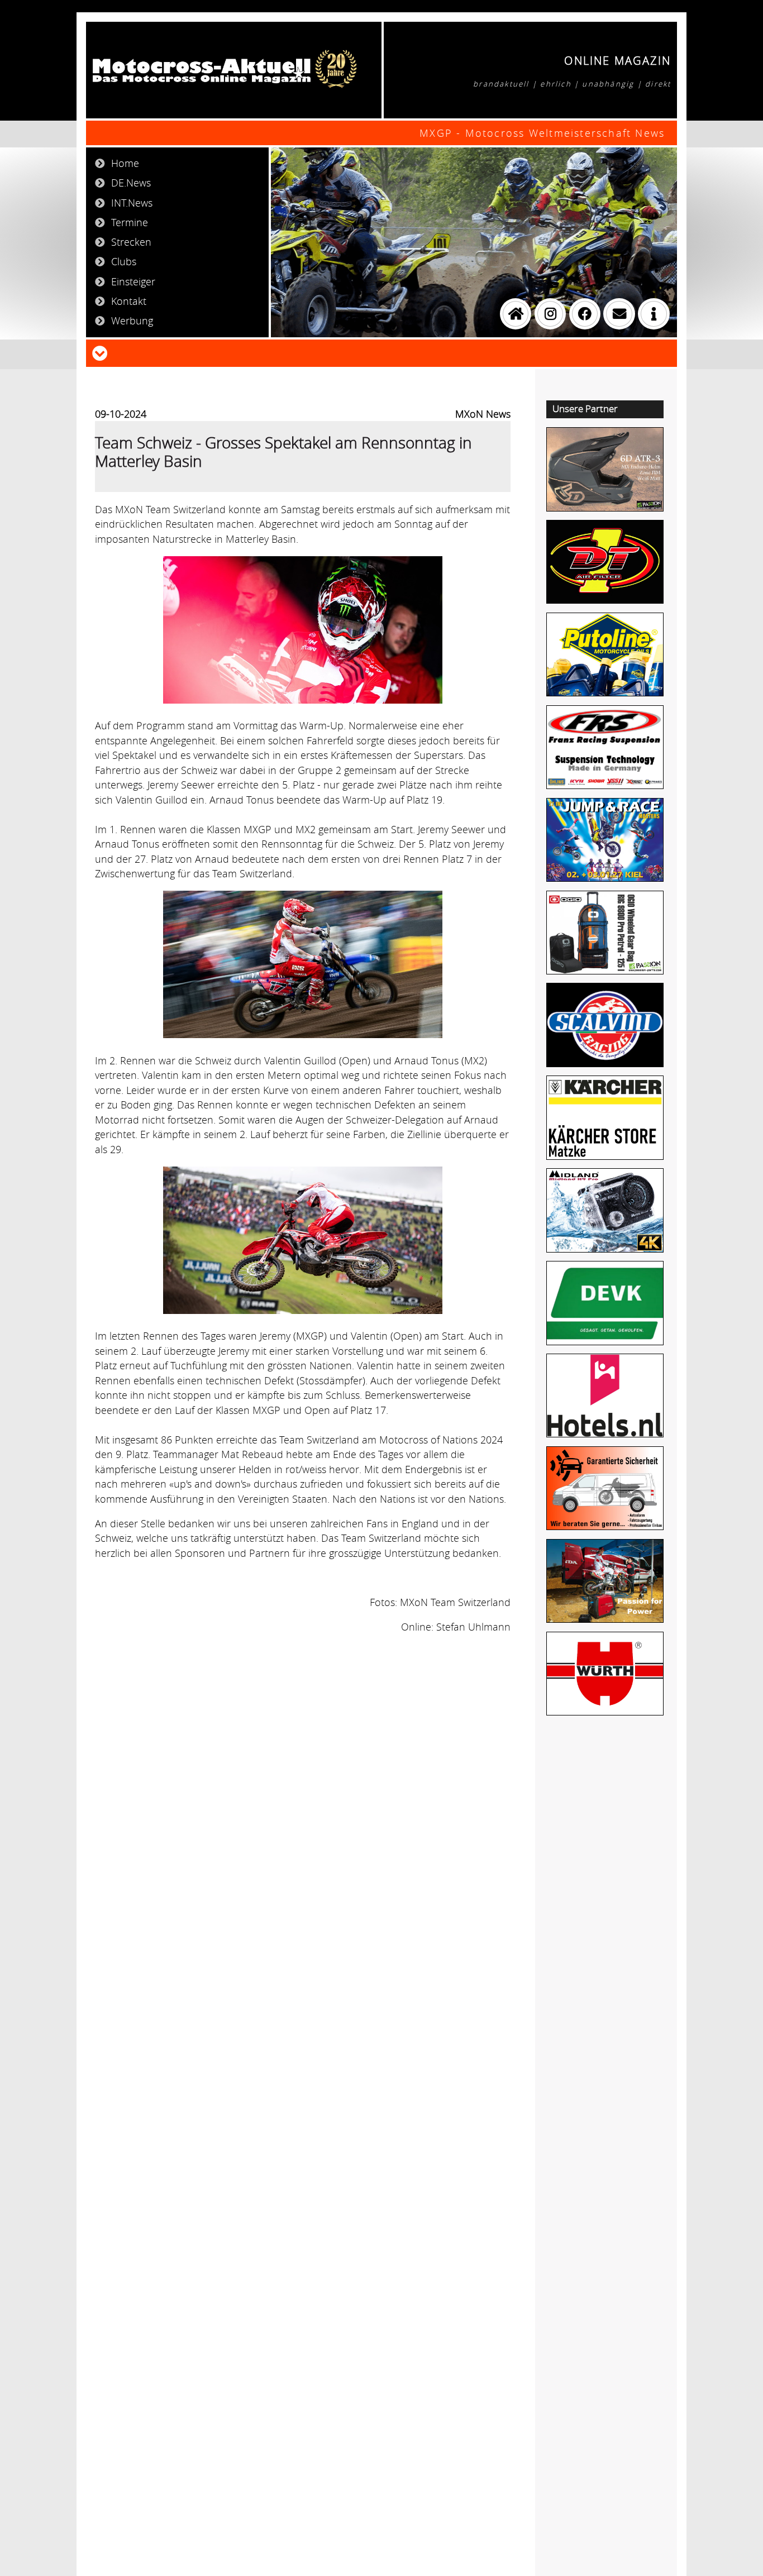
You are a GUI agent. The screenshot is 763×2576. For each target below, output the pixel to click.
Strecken (131, 242)
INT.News (132, 203)
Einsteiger (133, 281)
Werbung (132, 321)
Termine (130, 222)
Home (125, 163)
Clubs (124, 261)
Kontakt (129, 301)
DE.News (131, 183)
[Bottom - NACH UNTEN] (100, 352)
